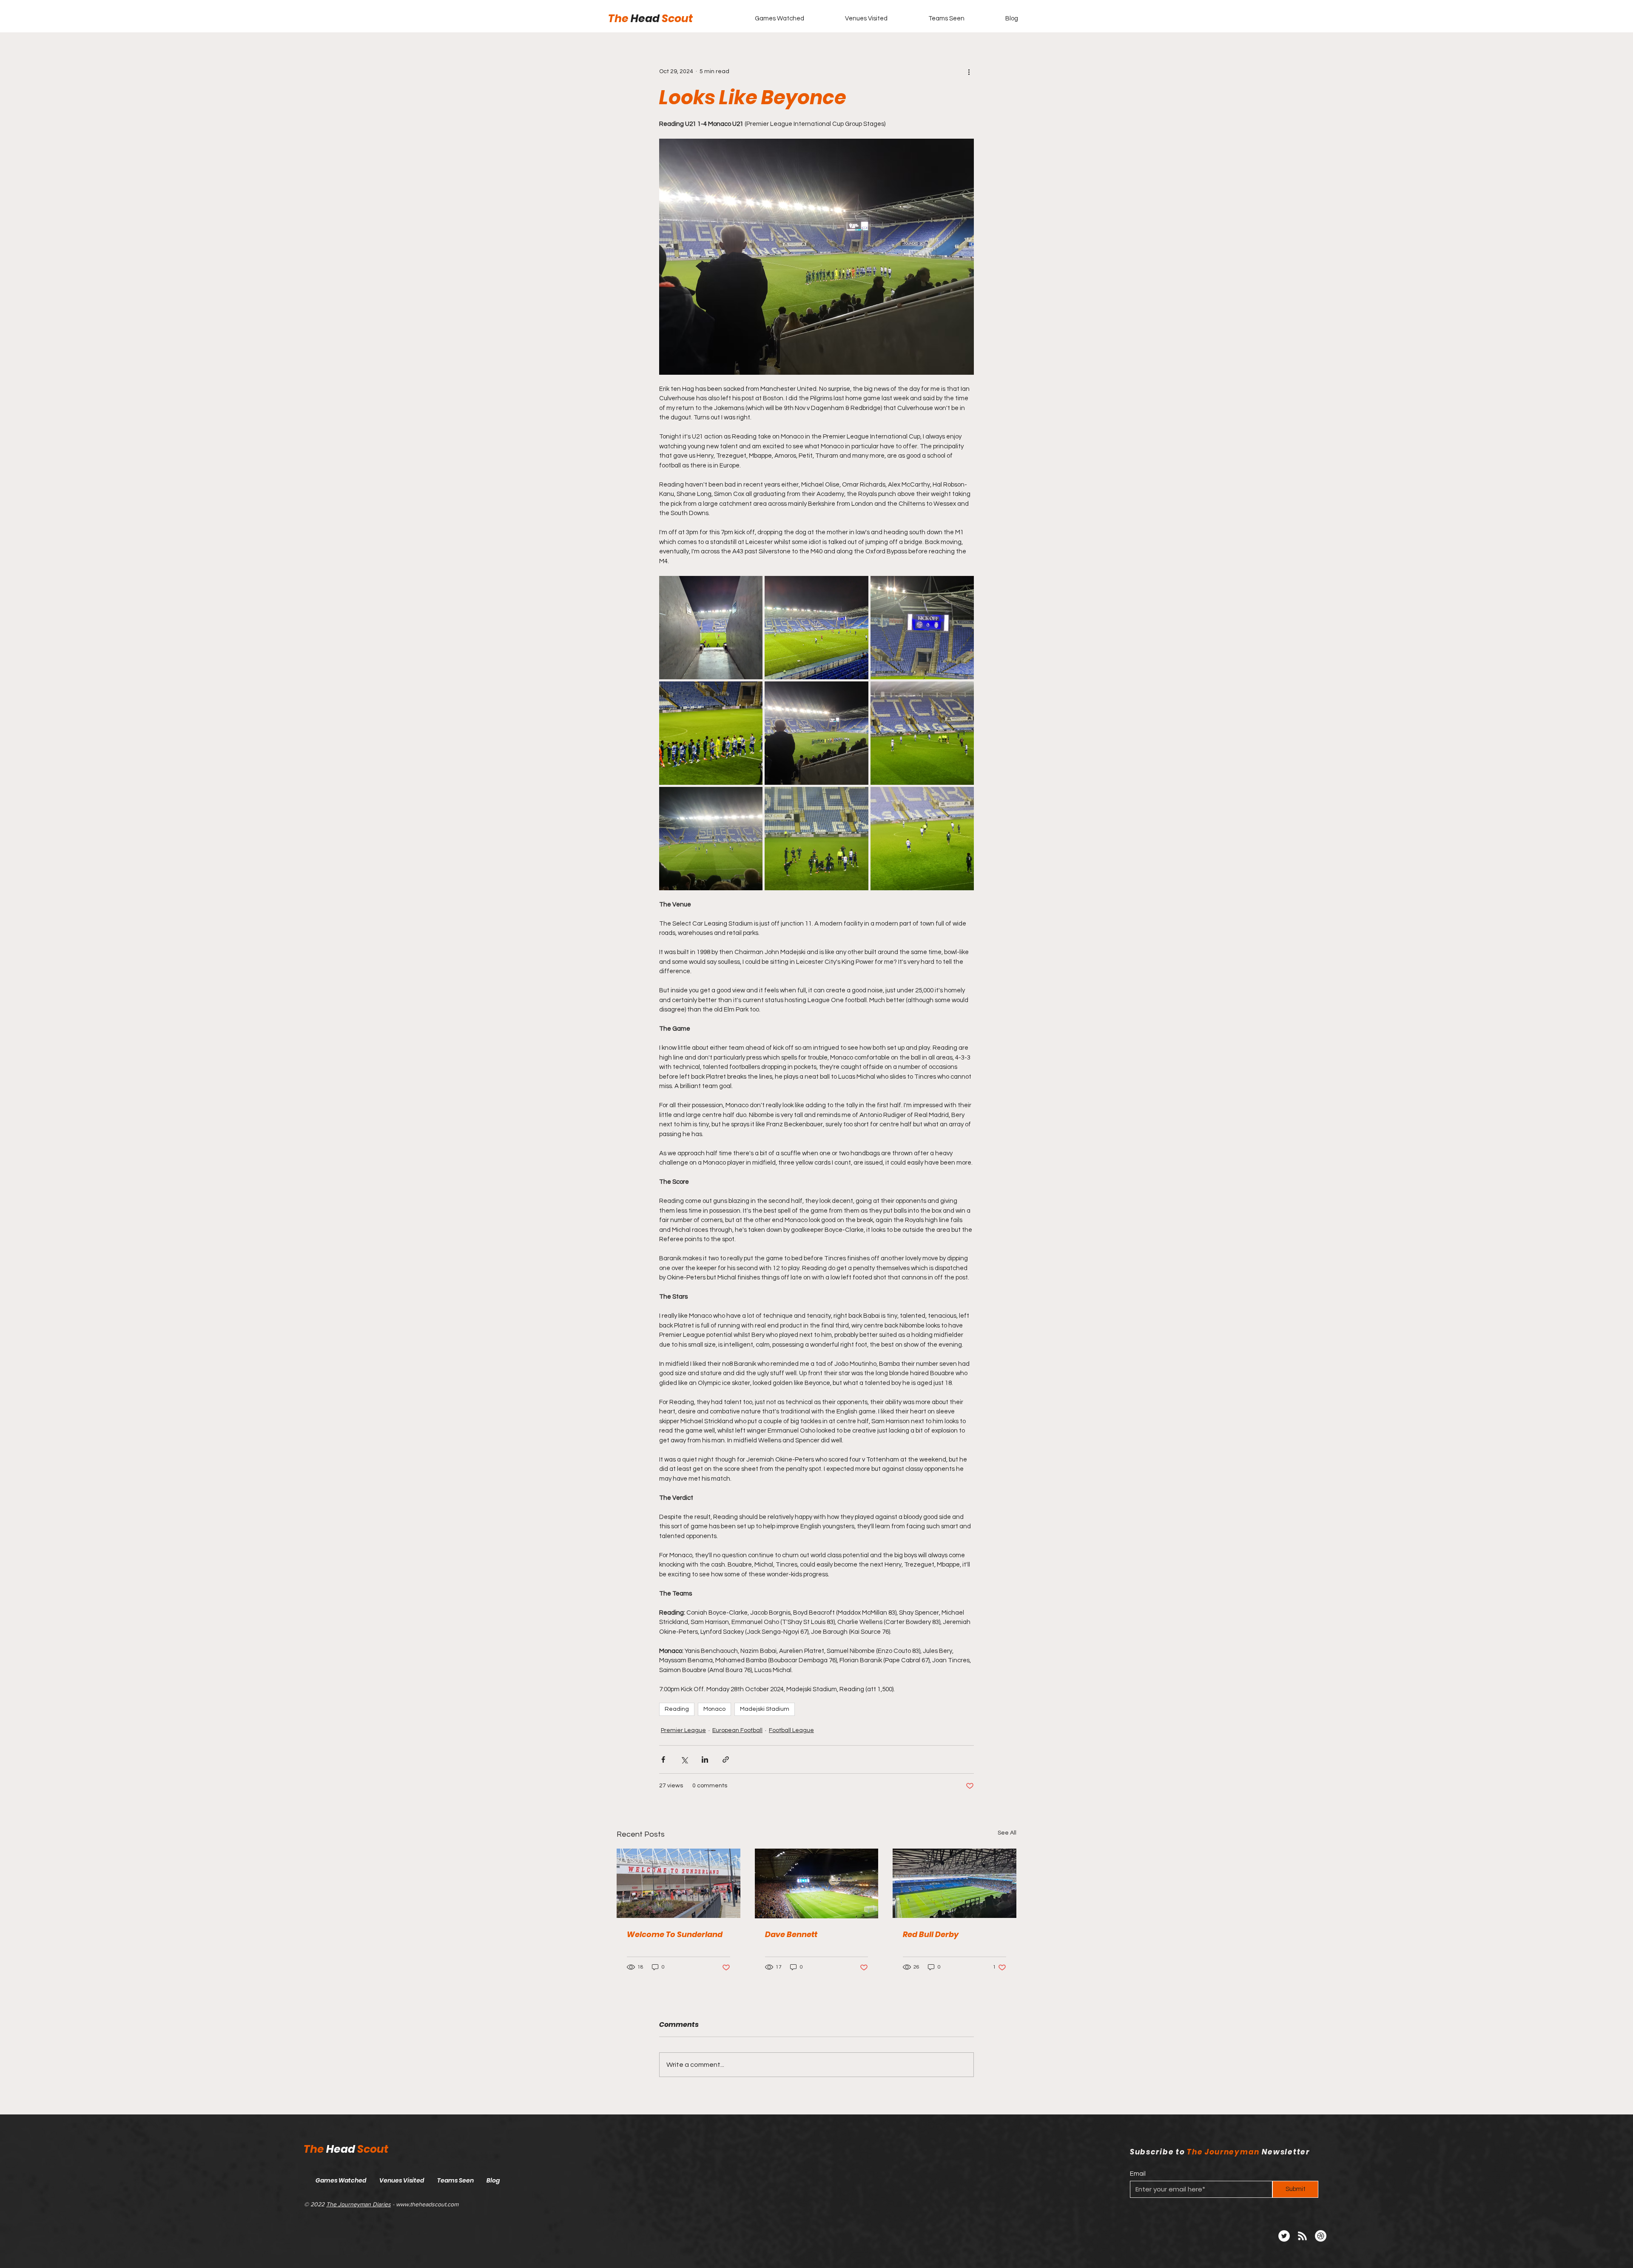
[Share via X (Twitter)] (684, 1759)
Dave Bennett (791, 1934)
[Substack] (1321, 2236)
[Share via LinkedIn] (705, 1759)
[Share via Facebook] (663, 1759)
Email (1138, 2174)
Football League (791, 1730)
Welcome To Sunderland (675, 1934)
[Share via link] (726, 1759)
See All (1007, 1833)
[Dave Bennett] (817, 1883)
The (619, 19)
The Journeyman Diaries (358, 2204)
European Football (737, 1730)
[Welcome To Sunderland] (679, 1883)
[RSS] (1302, 2236)
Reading (677, 1709)
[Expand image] (711, 628)
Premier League (683, 1730)
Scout (677, 19)
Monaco (714, 1709)
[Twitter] (1284, 2236)
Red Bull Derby (931, 1934)
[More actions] (969, 71)
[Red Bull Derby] (954, 1883)
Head (646, 19)
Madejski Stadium (765, 1709)
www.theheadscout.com (427, 2204)
